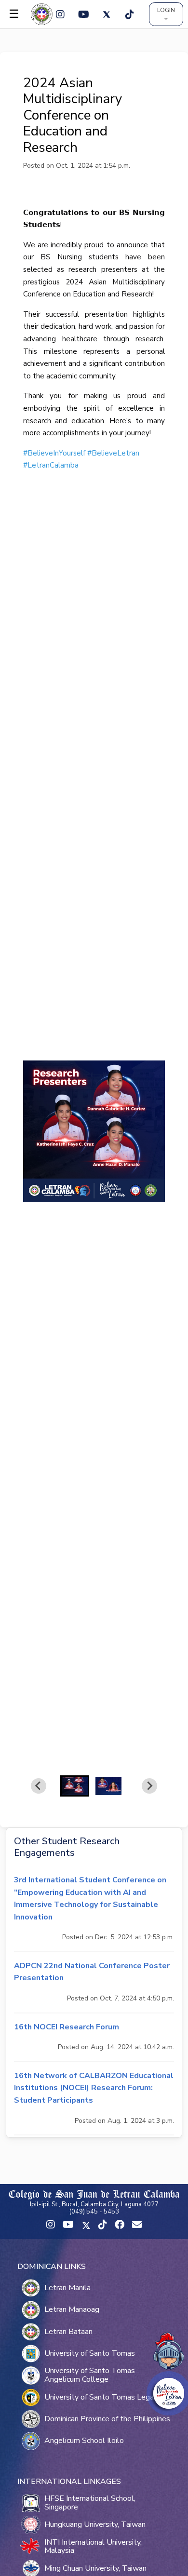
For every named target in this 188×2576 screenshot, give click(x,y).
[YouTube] (83, 14)
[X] (107, 14)
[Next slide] (149, 1786)
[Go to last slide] (39, 1786)
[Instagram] (60, 14)
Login (166, 10)
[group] (75, 1786)
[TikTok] (130, 14)
